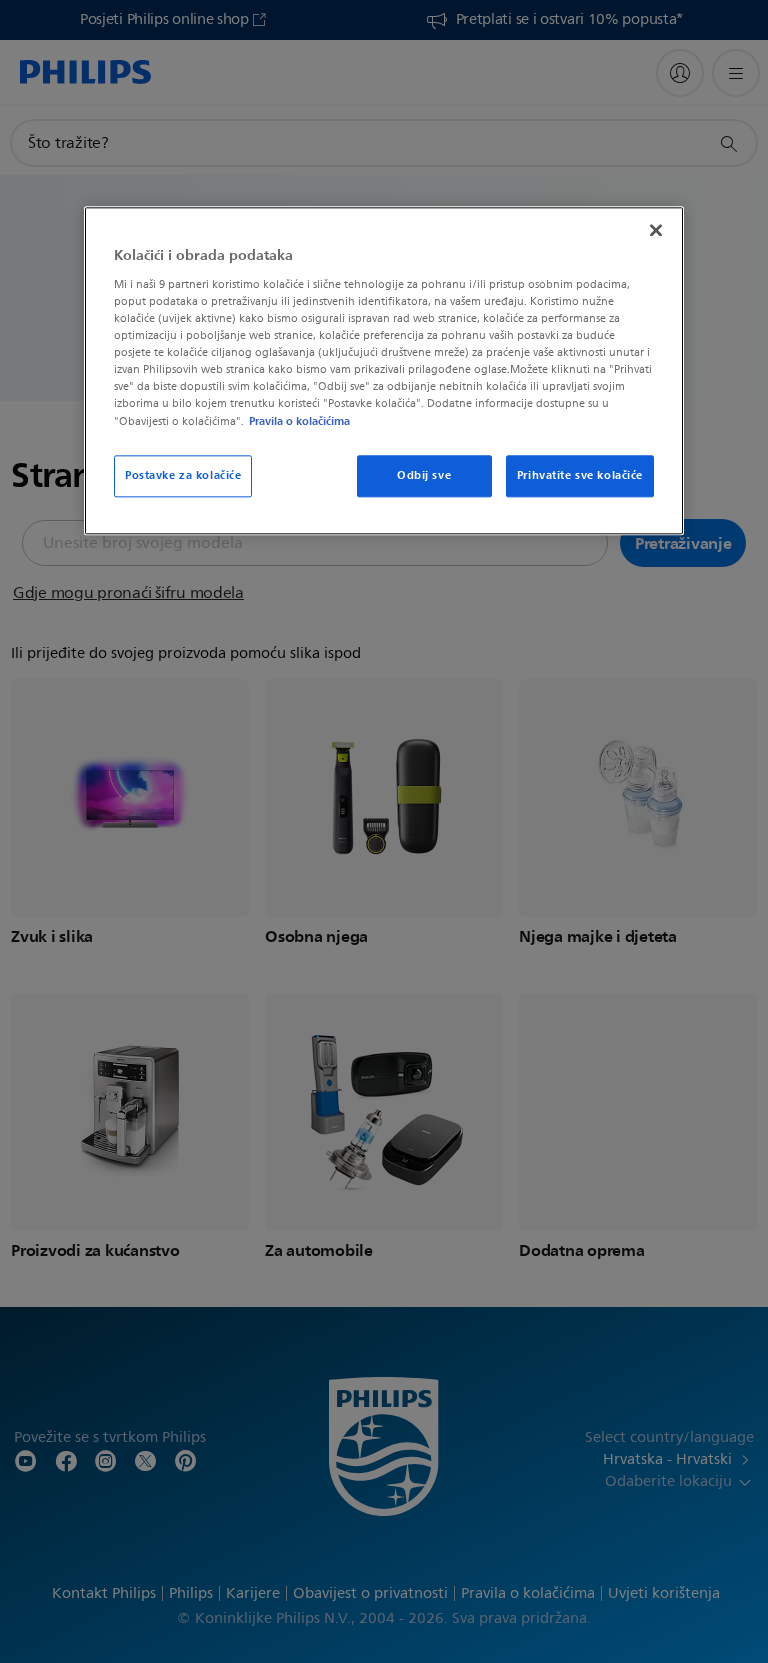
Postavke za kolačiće (183, 475)
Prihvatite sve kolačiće (580, 475)
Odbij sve (424, 475)
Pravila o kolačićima (299, 421)
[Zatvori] (656, 231)
